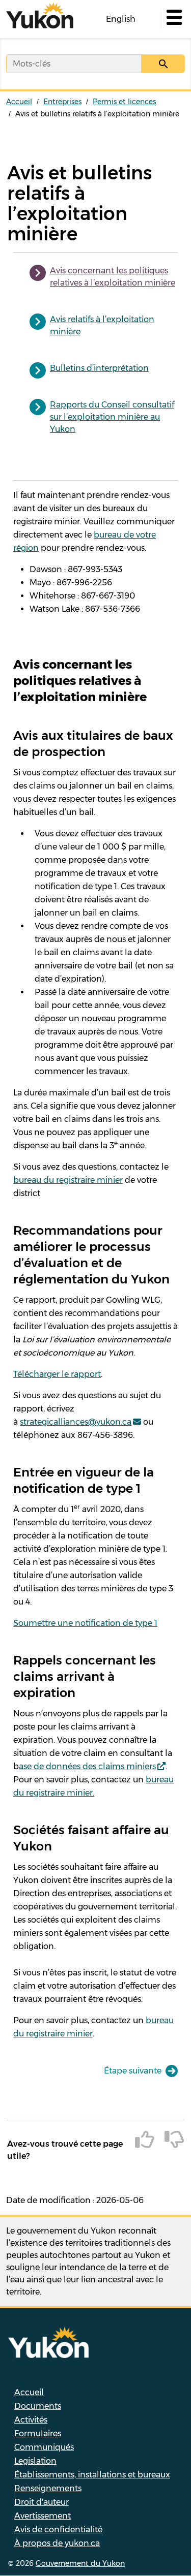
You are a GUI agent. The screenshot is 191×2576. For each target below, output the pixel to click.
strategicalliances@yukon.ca (76, 1422)
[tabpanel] (95, 1348)
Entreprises (62, 102)
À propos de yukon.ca (57, 2543)
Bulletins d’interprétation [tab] (99, 368)
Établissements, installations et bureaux (92, 2475)
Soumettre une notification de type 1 (85, 1623)
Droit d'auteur (42, 2502)
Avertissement (43, 2516)
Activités (31, 2420)
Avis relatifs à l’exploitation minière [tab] (102, 325)
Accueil (19, 102)
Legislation (35, 2461)
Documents (38, 2406)
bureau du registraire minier (68, 1180)
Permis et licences (124, 102)
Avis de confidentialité (58, 2530)
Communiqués (44, 2447)
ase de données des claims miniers (87, 1766)
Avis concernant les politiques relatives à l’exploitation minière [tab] (113, 277)
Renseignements (48, 2488)
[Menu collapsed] (173, 19)
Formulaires (38, 2433)
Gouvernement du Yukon (80, 2563)
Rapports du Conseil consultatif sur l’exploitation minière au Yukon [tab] (112, 417)
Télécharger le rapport (57, 1374)
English (121, 19)
